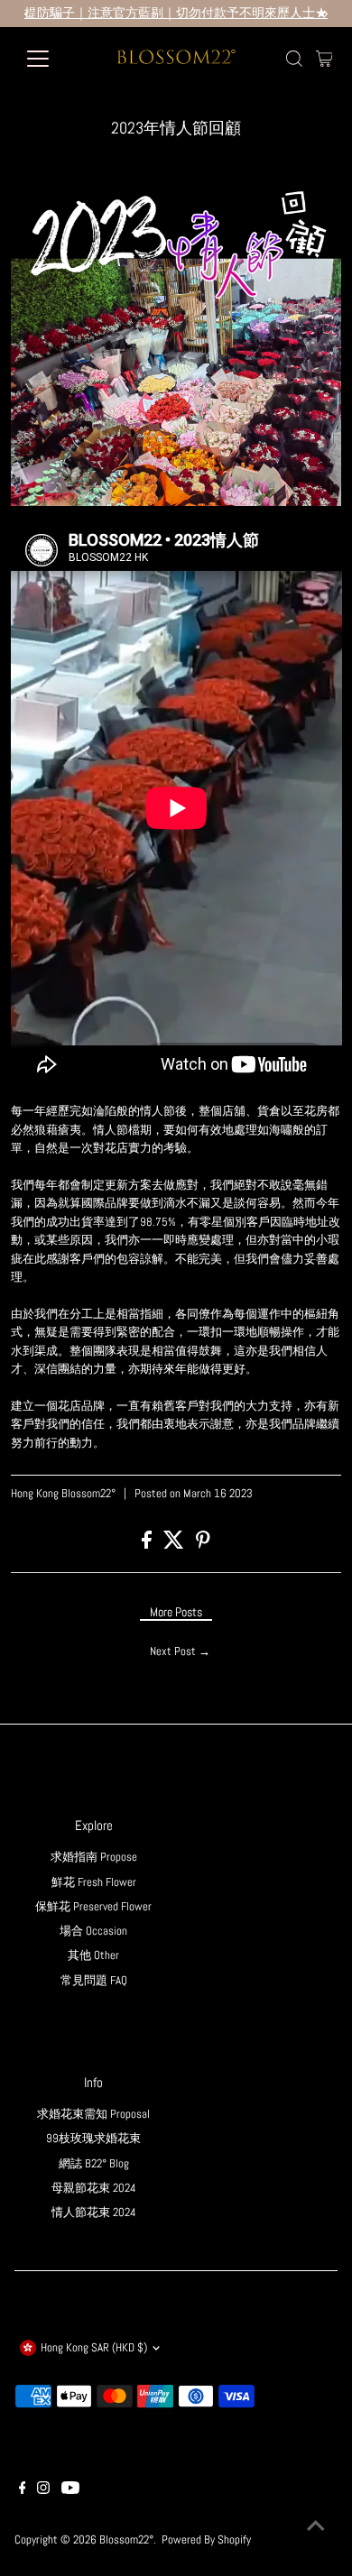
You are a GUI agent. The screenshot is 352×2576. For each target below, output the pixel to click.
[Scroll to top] (316, 2526)
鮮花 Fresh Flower (94, 1882)
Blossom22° (126, 2540)
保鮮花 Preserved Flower (93, 1907)
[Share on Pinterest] (203, 1545)
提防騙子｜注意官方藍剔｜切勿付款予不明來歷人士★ (176, 13)
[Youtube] (70, 2490)
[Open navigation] (52, 59)
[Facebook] (23, 2490)
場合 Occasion (93, 1931)
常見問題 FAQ (94, 1981)
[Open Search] (294, 59)
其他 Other (93, 1955)
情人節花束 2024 (94, 2213)
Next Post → (180, 1651)
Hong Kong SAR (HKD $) (94, 2348)
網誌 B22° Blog (94, 2164)
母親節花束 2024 (94, 2188)
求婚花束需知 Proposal (93, 2114)
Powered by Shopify (206, 2540)
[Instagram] (43, 2490)
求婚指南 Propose (94, 1857)
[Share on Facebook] (148, 1545)
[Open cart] (324, 59)
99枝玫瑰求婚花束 (93, 2139)
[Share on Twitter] (175, 1545)
